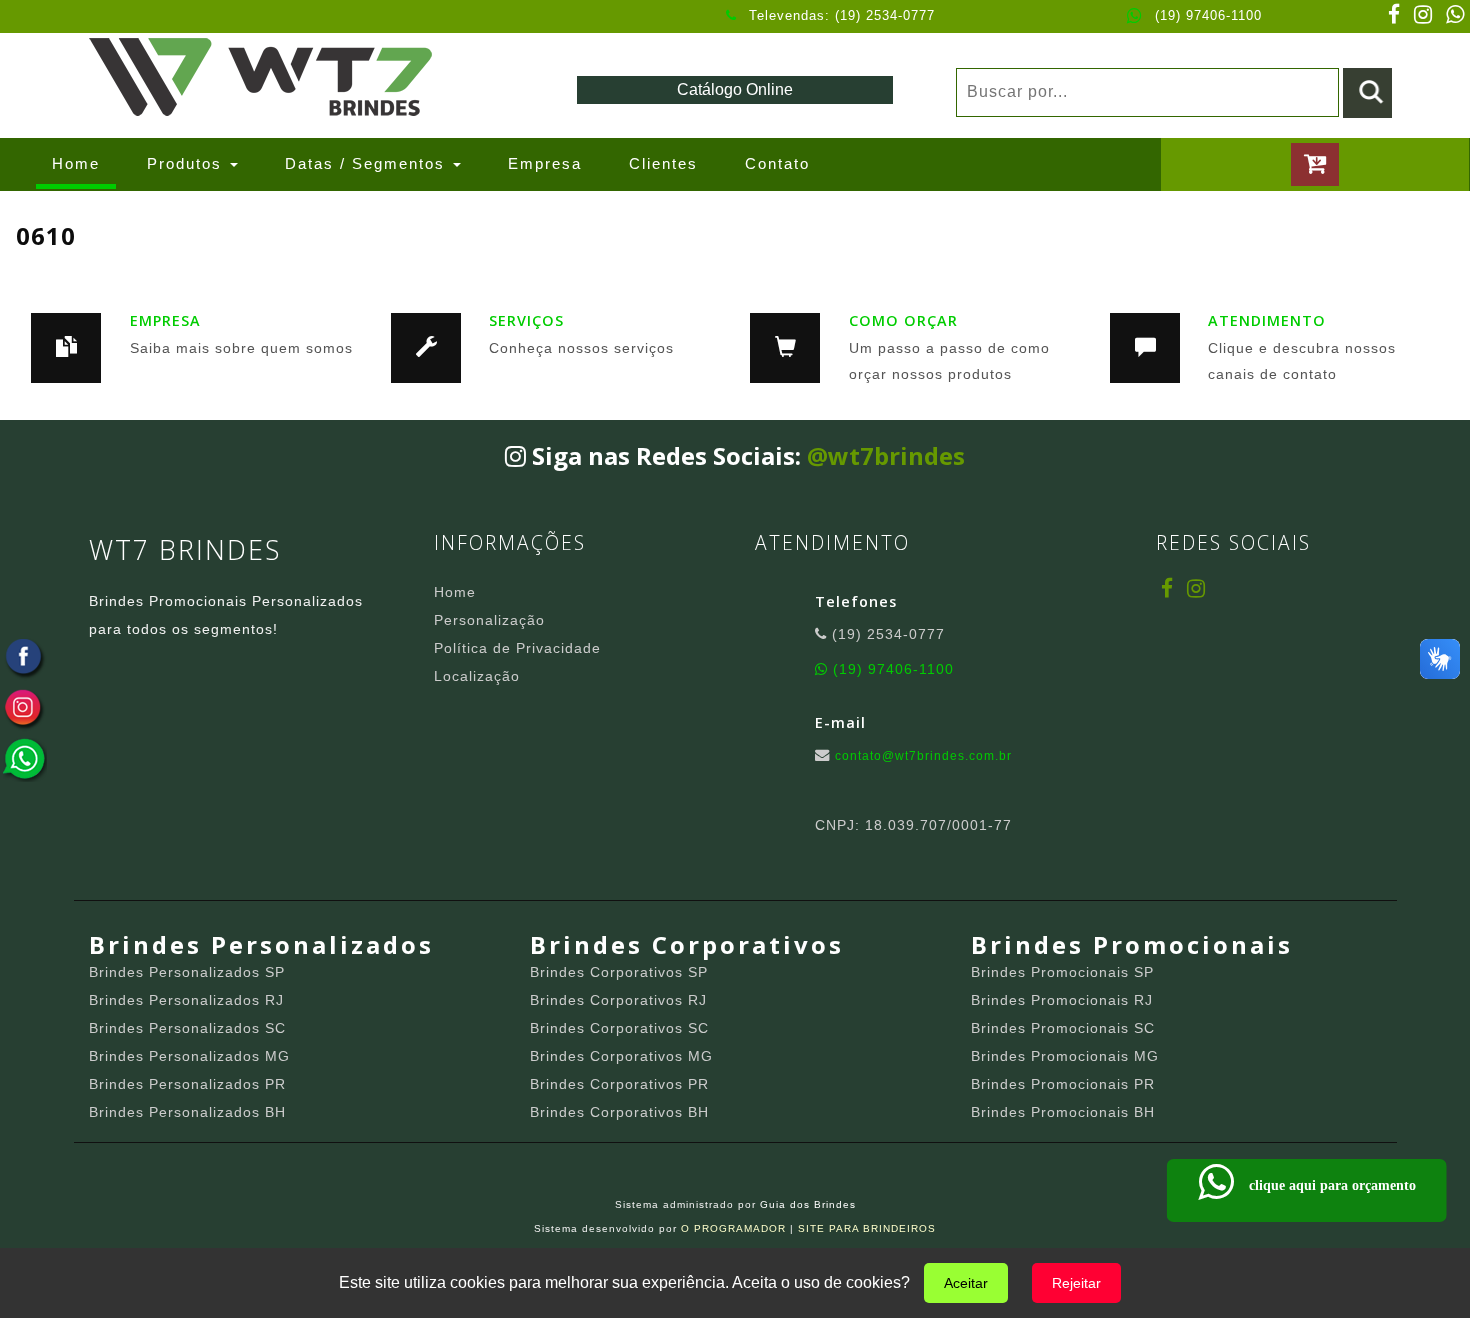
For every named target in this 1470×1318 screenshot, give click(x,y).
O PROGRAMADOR (733, 1228)
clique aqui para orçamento (1329, 1185)
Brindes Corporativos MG (621, 1056)
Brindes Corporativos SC (619, 1028)
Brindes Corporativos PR (619, 1084)
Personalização (489, 620)
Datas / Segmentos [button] (368, 163)
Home (84, 163)
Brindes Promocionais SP (1062, 972)
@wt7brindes (886, 455)
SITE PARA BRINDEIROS (867, 1228)
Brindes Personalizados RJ (186, 1000)
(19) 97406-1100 (1208, 15)
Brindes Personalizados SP (187, 972)
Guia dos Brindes (808, 1204)
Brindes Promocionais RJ (1062, 1000)
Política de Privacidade (517, 648)
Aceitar (966, 1283)
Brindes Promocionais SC (1063, 1028)
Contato (777, 163)
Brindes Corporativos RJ (618, 1000)
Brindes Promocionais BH (1063, 1112)
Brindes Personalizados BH (187, 1112)
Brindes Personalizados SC (187, 1028)
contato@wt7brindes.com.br (923, 756)
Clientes (663, 163)
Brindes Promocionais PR (1063, 1084)
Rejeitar (1076, 1283)
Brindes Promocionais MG (1065, 1056)
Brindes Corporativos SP (619, 972)
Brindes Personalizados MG (189, 1056)
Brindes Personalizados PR (187, 1084)
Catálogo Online (735, 89)
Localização (477, 676)
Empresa (545, 163)
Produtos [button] (187, 163)
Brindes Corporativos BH (619, 1112)
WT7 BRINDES (185, 549)
